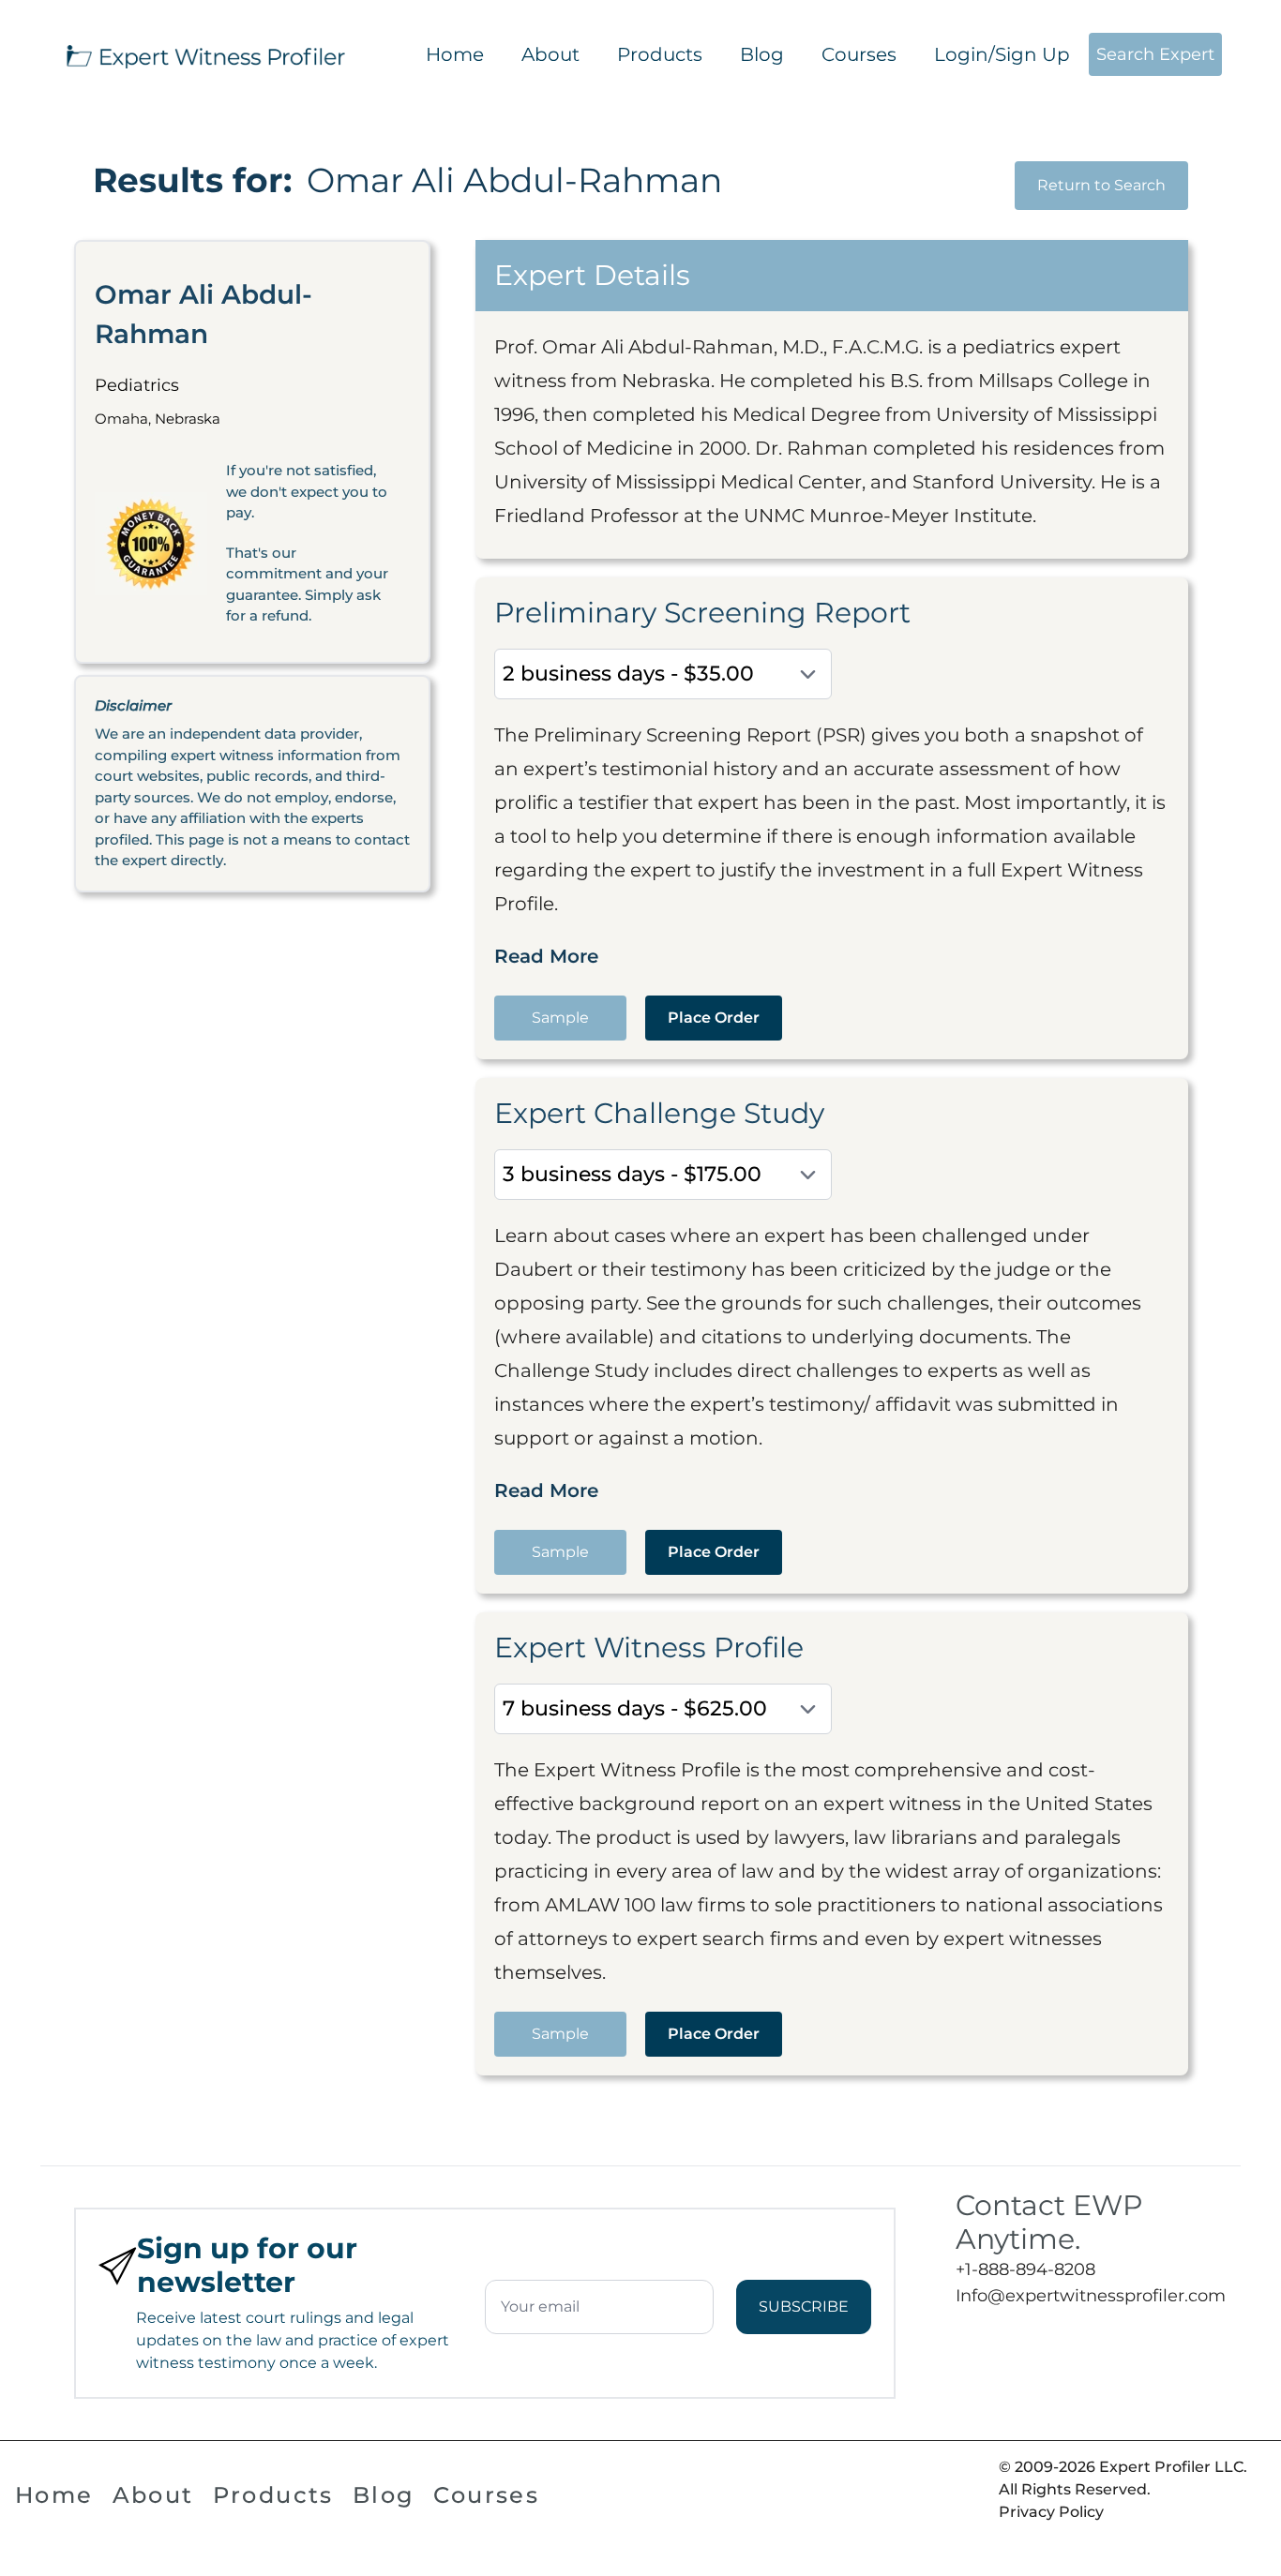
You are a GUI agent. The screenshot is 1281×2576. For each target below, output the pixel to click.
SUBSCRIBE (804, 2306)
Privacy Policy (1051, 2512)
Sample (560, 1018)
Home (455, 54)
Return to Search (1101, 185)
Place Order (714, 1018)
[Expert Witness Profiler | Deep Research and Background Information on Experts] (204, 54)
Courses (859, 54)
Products (660, 54)
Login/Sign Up (1002, 54)
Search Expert (1155, 54)
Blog (762, 54)
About (550, 54)
